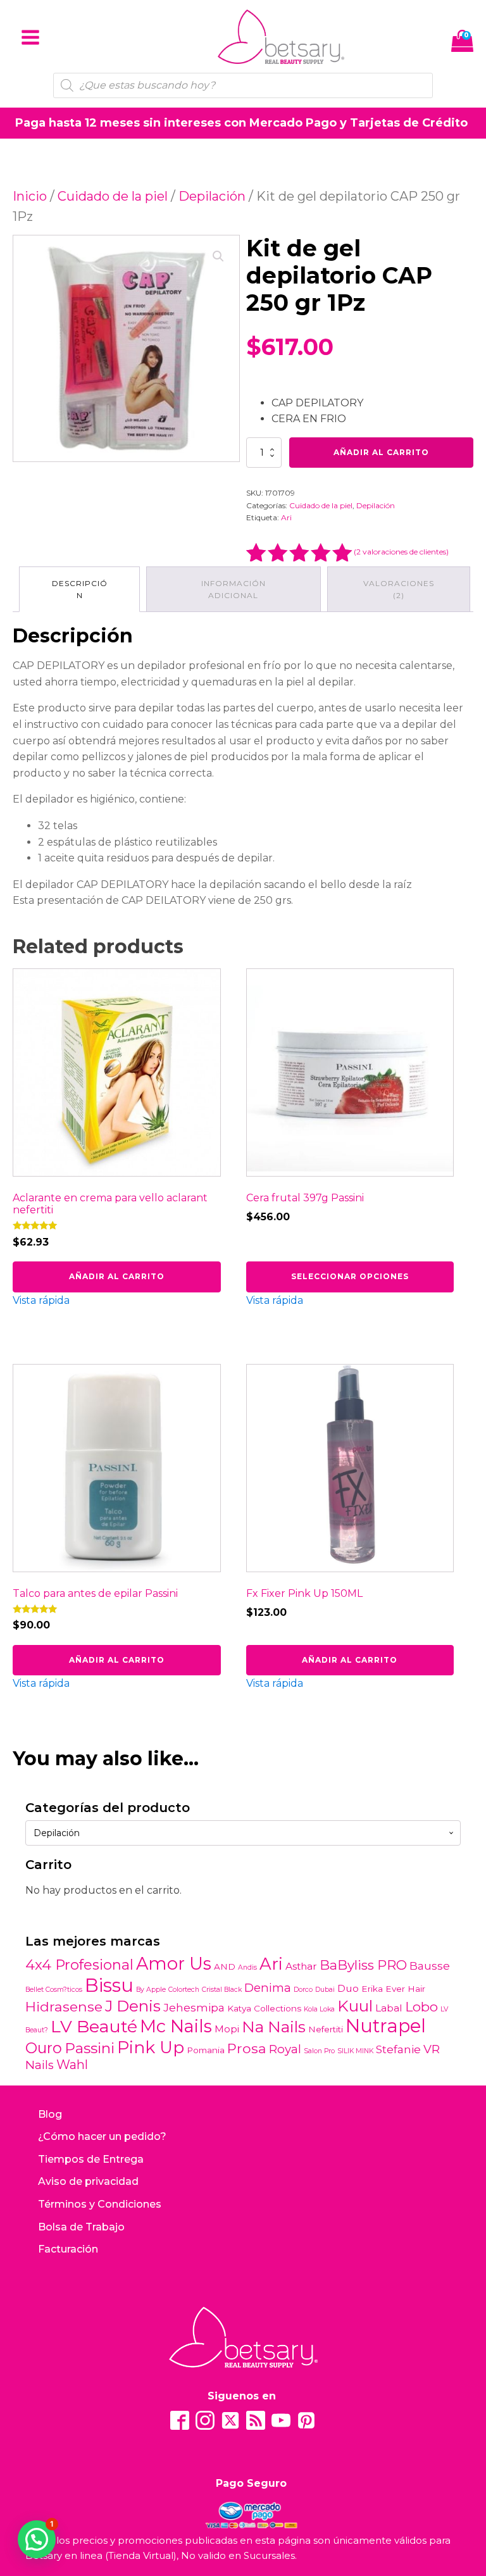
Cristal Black (222, 1990)
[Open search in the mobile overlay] (243, 85)
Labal (389, 2008)
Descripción (80, 589)
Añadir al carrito (381, 452)
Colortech (184, 1990)
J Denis (133, 2006)
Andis (247, 1967)
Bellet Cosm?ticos (54, 1990)
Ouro (44, 2048)
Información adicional (234, 589)
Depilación (212, 196)
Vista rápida (41, 1300)
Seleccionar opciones (350, 1276)
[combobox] (243, 1833)
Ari (286, 517)
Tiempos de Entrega (91, 2159)
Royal (285, 2049)
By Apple (151, 1990)
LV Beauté (94, 2026)
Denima (268, 1988)
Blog (50, 2114)
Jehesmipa (194, 2007)
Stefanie (398, 2049)
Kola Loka (319, 2009)
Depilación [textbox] (57, 1833)
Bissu (109, 1985)
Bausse (430, 1966)
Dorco (303, 1990)
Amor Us (174, 1964)
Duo (348, 1988)
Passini (90, 2048)
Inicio (30, 196)
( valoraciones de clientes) (401, 552)
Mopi (227, 2029)
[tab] (79, 589)
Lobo (421, 2007)
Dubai (325, 1990)
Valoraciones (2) (399, 589)
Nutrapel (386, 2026)
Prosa (247, 2048)
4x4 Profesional (79, 1965)
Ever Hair (405, 1989)
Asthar (301, 1966)
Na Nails (274, 2027)
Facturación (68, 2249)
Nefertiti (326, 2029)
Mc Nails (176, 2026)
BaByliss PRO (363, 1965)
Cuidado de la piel (113, 196)
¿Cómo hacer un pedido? (102, 2136)
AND (225, 1966)
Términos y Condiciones (100, 2204)
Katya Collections (264, 2008)
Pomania (206, 2050)
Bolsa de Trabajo (81, 2227)
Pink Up (151, 2047)
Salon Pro (319, 2051)
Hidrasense (64, 2006)
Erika (372, 1989)
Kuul (355, 2006)
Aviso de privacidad (88, 2181)
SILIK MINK (355, 2051)
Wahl (72, 2065)
